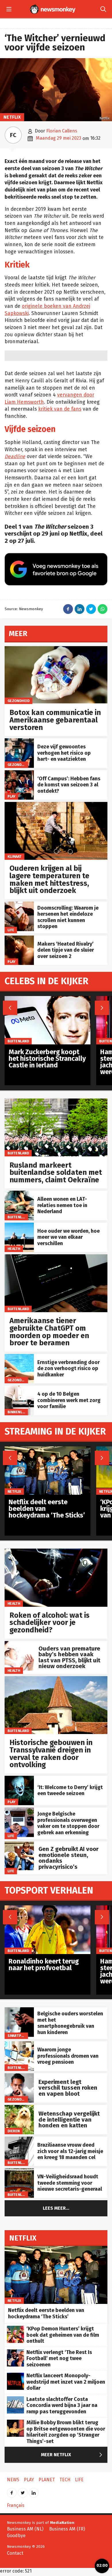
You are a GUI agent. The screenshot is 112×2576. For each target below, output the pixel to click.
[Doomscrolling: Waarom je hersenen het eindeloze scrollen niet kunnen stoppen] (19, 905)
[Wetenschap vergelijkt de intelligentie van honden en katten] (19, 2108)
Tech (65, 2480)
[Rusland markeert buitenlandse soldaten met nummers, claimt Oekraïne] (56, 1102)
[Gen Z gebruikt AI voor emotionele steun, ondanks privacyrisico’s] (19, 1844)
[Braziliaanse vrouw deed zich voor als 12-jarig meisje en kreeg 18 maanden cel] (19, 2140)
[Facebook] (12, 2491)
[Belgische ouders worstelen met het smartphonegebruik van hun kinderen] (19, 2010)
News (13, 2480)
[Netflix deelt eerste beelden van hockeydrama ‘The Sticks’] (48, 1449)
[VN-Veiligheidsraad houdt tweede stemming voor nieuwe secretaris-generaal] (19, 2171)
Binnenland (18, 1412)
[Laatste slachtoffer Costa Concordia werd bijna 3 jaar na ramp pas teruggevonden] (16, 2399)
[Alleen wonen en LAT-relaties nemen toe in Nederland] (19, 1194)
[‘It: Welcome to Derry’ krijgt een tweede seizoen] (19, 1779)
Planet (47, 2480)
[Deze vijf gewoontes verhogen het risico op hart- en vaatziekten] (19, 741)
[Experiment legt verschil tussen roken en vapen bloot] (19, 2076)
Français (16, 2505)
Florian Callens (62, 131)
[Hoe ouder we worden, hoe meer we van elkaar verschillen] (19, 1226)
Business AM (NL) (25, 2529)
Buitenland (18, 1153)
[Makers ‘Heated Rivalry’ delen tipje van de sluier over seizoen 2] (19, 939)
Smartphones (21, 2036)
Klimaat (15, 857)
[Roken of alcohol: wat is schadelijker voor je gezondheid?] (56, 1552)
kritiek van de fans (60, 409)
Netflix (12, 117)
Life (11, 930)
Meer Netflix (73, 2455)
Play (11, 796)
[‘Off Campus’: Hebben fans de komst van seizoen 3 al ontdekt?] (19, 773)
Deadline (15, 457)
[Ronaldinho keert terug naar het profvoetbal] (48, 1908)
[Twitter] (23, 2491)
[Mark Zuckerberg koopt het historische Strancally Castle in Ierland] (48, 999)
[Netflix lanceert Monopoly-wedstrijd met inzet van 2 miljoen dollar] (16, 2376)
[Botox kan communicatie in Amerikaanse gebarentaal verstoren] (56, 649)
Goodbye (16, 2536)
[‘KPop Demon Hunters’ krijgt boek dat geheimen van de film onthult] (16, 2329)
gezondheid (19, 701)
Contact (15, 2553)
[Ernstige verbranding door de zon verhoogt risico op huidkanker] (19, 1357)
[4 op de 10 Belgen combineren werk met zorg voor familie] (19, 1389)
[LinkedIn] (34, 2491)
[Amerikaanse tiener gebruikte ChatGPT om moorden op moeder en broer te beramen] (56, 1257)
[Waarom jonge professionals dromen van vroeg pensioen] (19, 2044)
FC (13, 135)
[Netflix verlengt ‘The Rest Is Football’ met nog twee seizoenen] (16, 2352)
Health (14, 1249)
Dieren (14, 2131)
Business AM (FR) (67, 2529)
